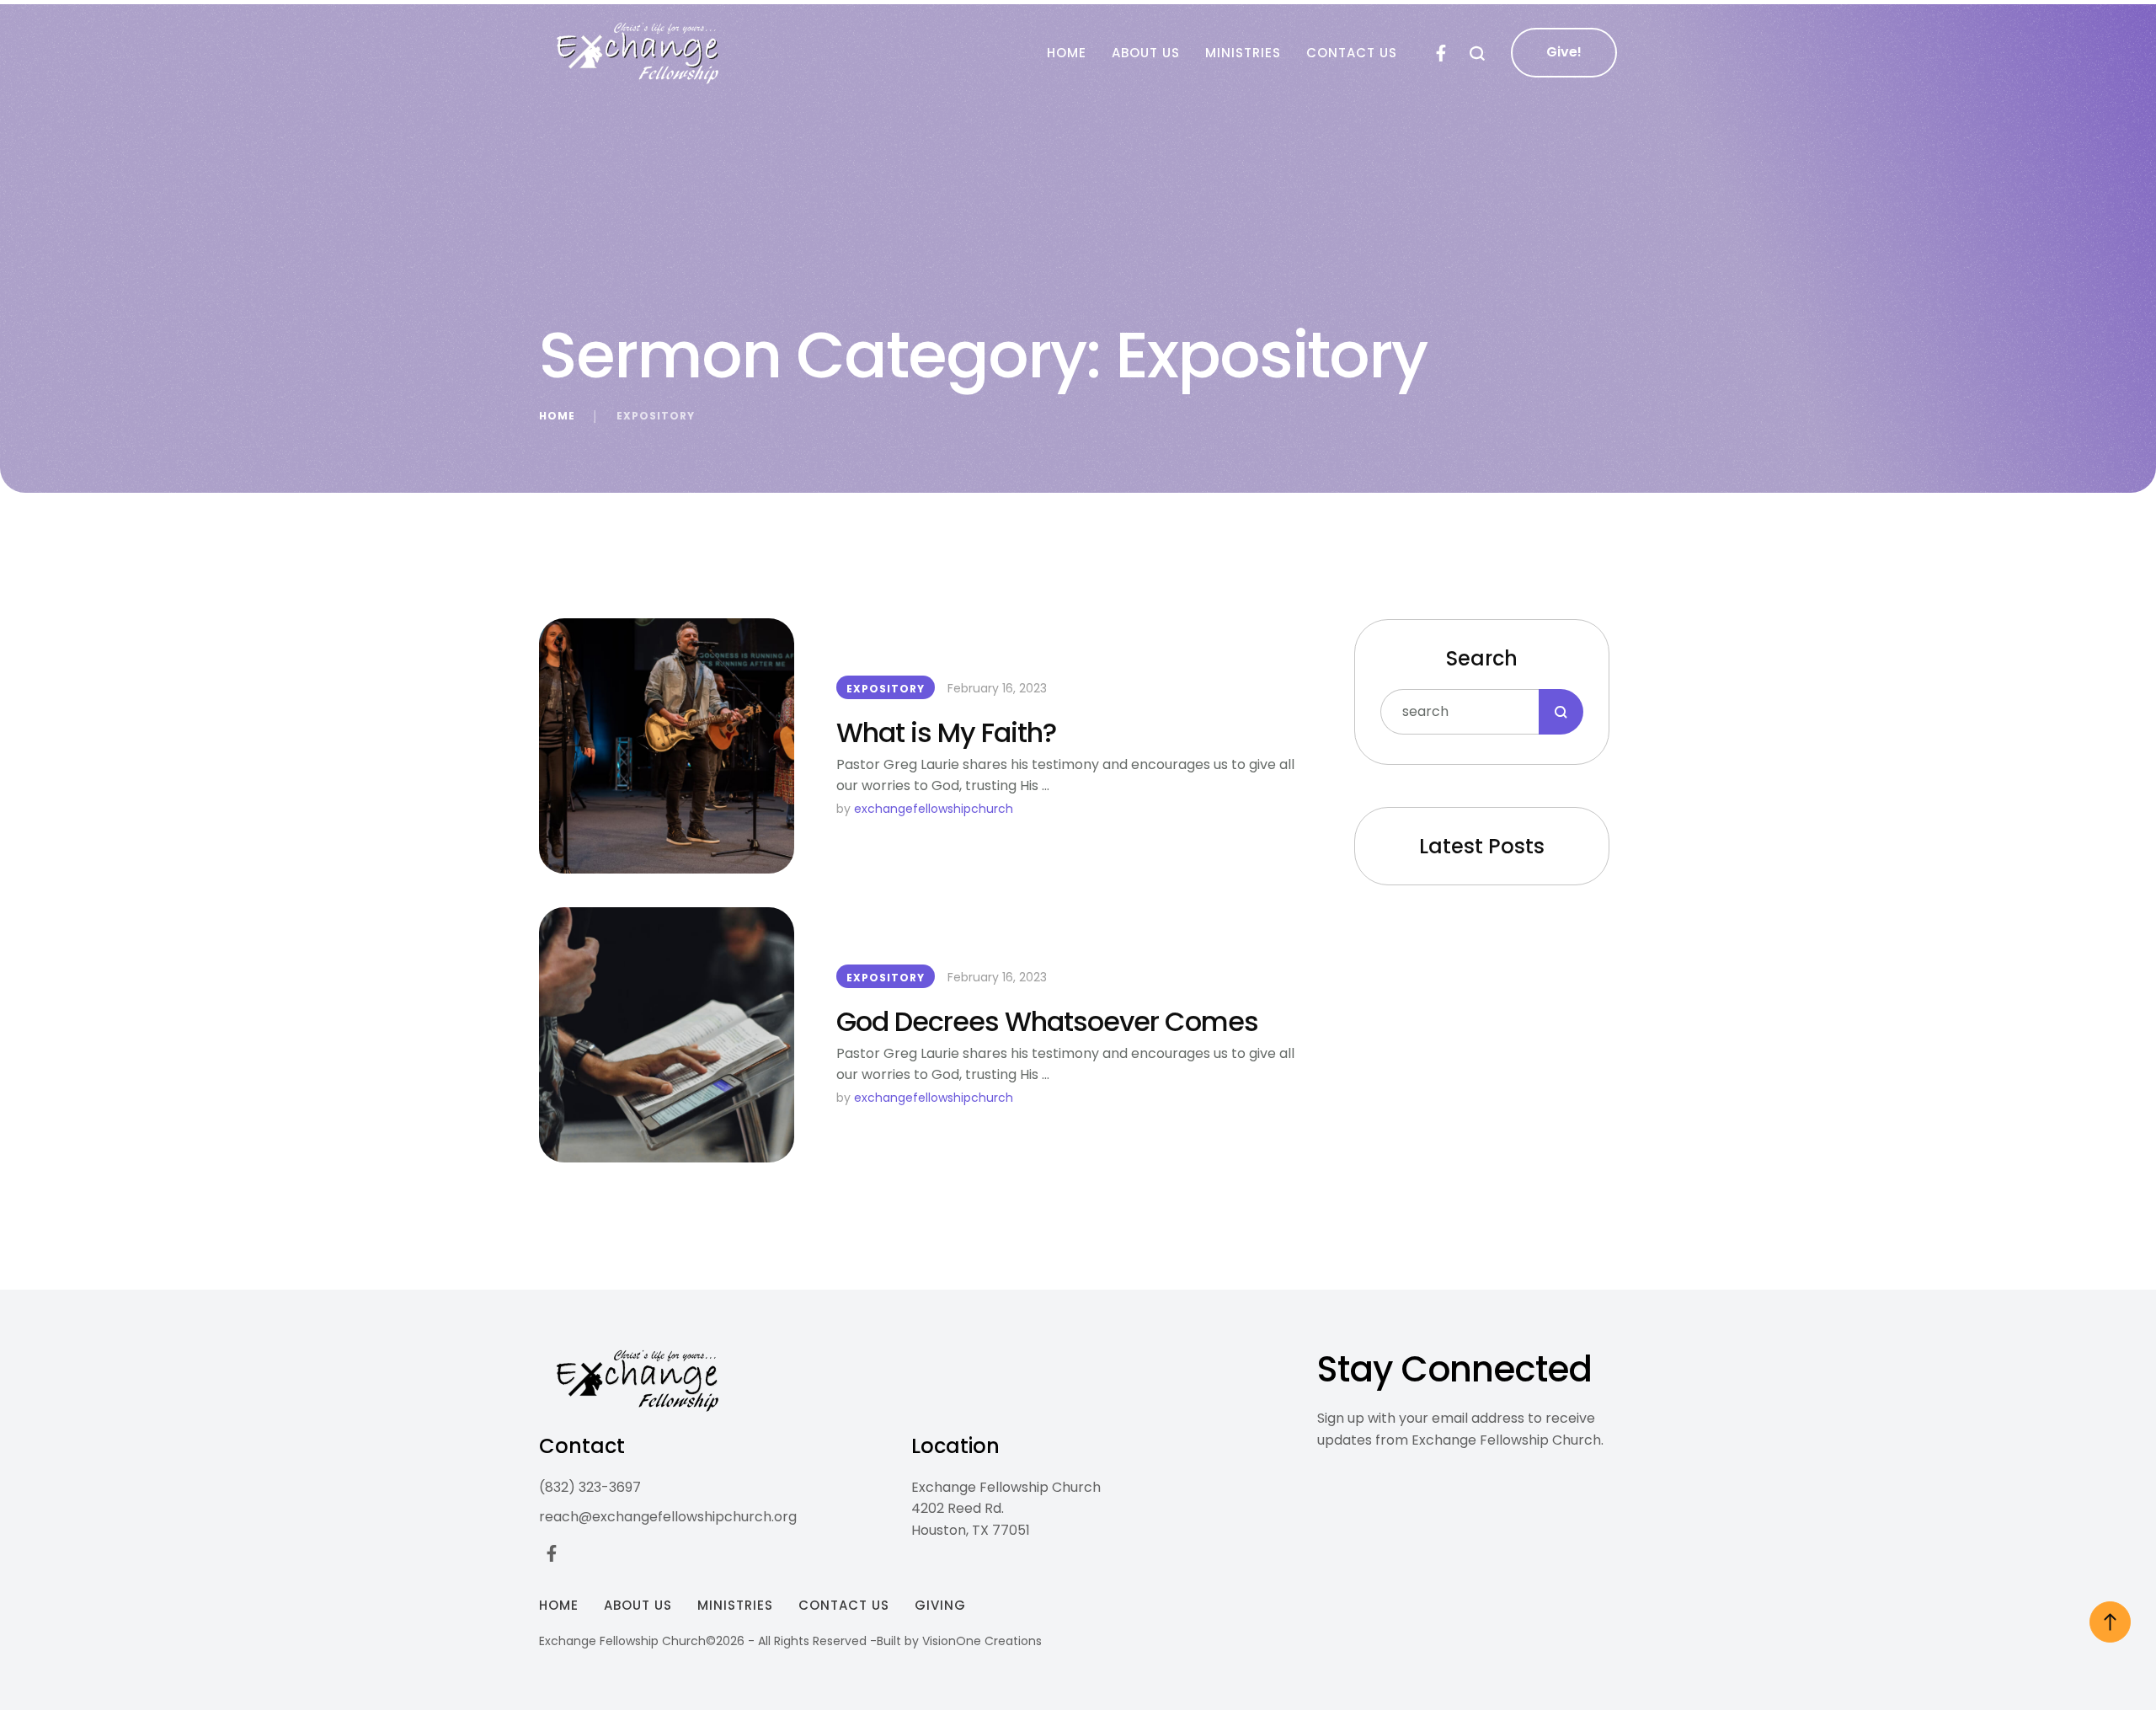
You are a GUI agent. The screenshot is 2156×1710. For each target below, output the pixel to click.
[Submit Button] (1561, 712)
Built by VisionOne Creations (959, 1641)
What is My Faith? (946, 732)
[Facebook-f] (1441, 53)
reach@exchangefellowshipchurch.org (668, 1517)
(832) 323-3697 (590, 1487)
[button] (1478, 53)
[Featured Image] (667, 746)
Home (557, 416)
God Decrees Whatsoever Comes (1047, 1021)
